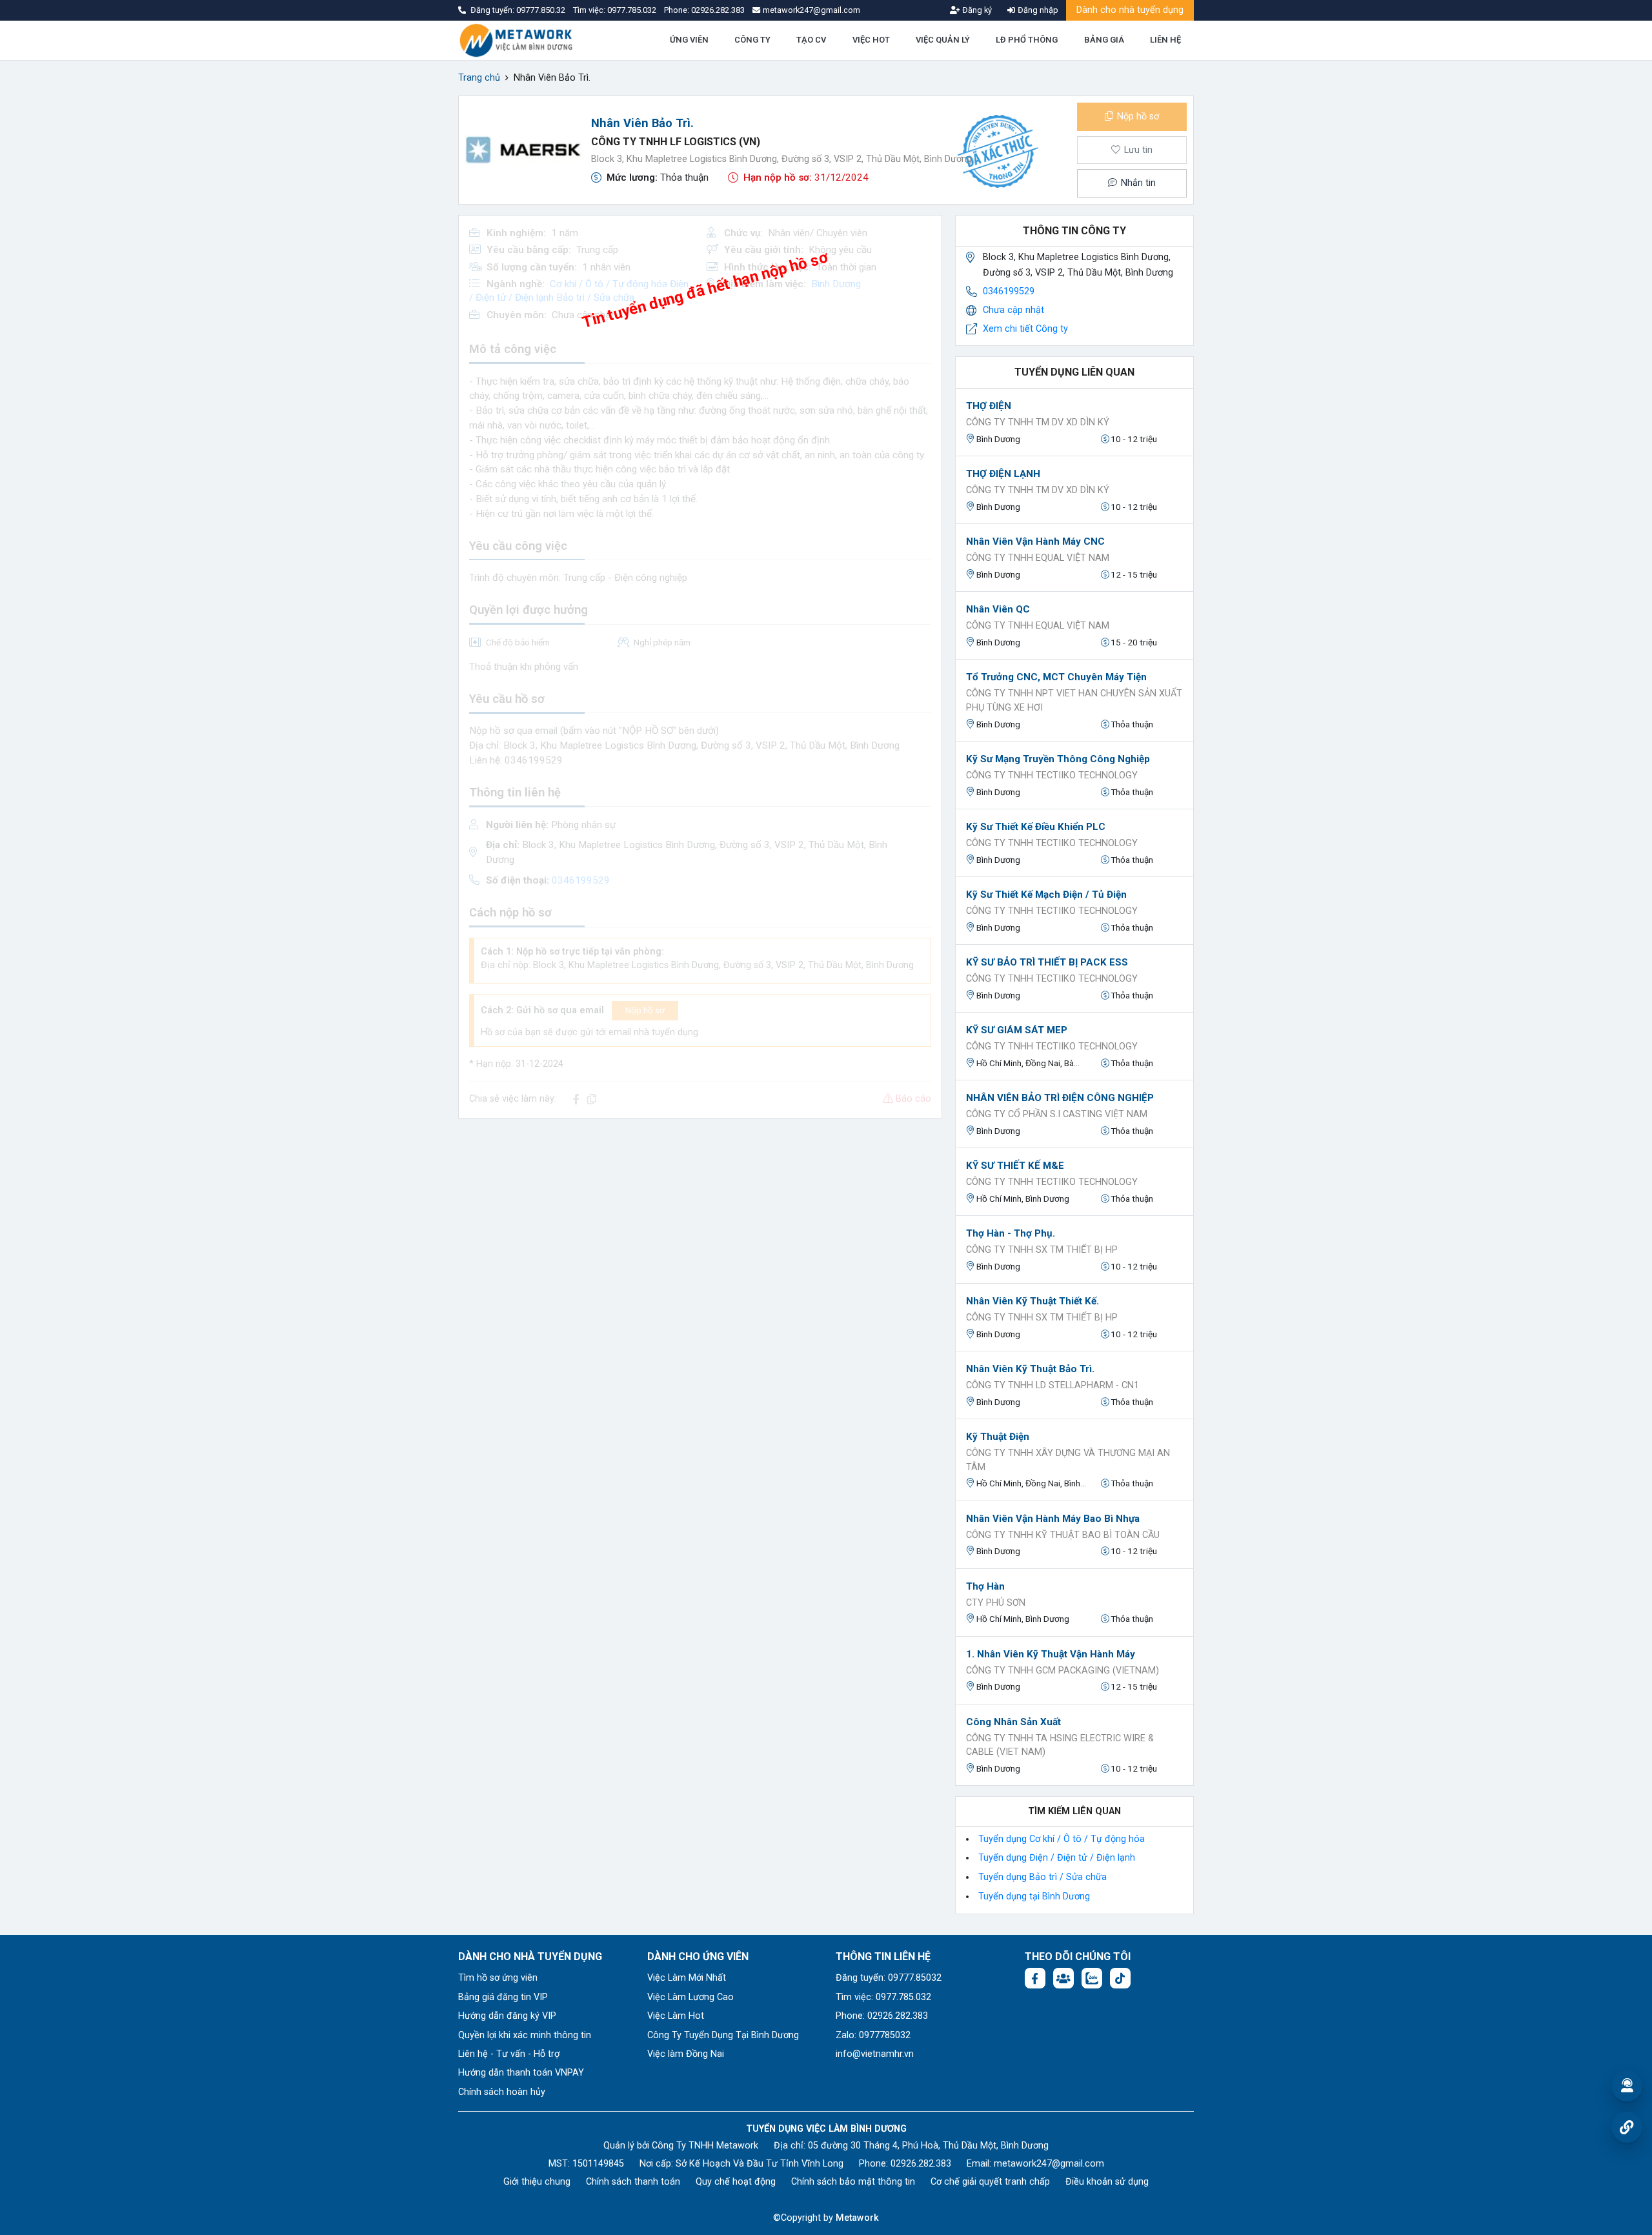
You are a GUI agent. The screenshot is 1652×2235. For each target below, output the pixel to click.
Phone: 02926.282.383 (882, 2016)
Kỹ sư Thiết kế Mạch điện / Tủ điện (1046, 895)
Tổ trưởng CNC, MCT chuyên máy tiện (1056, 677)
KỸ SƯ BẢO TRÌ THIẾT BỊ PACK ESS (1047, 962)
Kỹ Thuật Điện (998, 1437)
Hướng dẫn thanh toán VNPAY (521, 2073)
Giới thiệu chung (537, 2182)
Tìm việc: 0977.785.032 (883, 1997)
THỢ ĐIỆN (989, 406)
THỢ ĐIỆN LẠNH (1003, 474)
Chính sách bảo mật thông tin (853, 2182)
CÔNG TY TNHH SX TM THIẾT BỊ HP (1042, 1250)
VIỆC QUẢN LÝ (943, 40)
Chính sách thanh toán (633, 2182)
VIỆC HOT (871, 40)
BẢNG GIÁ (1104, 40)
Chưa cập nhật (1013, 310)
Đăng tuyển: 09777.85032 (889, 1978)
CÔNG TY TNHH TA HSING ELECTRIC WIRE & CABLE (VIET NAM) (1060, 1745)
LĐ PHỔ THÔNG (1027, 40)
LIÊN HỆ (1165, 40)
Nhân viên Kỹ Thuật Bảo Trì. (1030, 1369)
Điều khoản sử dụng (1107, 2182)
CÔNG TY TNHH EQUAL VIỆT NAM (1038, 558)
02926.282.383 (718, 10)
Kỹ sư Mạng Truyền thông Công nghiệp (1058, 759)
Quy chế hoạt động (736, 2182)
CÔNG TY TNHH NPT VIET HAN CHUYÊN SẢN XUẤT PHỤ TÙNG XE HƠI (1074, 701)
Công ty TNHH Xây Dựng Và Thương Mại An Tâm (1068, 1460)
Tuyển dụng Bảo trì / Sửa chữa (1043, 1877)
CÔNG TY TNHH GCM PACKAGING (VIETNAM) (1063, 1671)
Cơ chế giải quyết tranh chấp (990, 2182)
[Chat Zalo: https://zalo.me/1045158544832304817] (1092, 1978)
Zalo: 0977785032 (873, 2035)
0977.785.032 (633, 10)
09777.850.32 (542, 10)
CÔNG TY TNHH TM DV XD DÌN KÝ (1038, 422)
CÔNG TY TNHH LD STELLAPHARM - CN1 (1053, 1385)
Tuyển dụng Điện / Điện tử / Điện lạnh (1057, 1858)
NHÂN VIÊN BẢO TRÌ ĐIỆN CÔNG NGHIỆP (1060, 1098)
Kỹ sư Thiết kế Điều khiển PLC (1036, 827)
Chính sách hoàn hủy (502, 2092)
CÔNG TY (752, 40)
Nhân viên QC (998, 609)
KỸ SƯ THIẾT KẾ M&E (1015, 1166)
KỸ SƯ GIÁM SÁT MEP (1017, 1030)
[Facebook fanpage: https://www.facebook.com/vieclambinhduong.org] (1035, 1978)
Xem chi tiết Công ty (1025, 329)
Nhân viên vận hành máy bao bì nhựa (1053, 1519)
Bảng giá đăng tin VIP (503, 1997)
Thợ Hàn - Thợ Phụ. (1011, 1233)
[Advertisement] (700, 1219)
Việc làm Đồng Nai (686, 2054)
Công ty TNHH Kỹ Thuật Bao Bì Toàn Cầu (1063, 1535)
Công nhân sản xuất (1013, 1722)
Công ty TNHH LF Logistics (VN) (676, 142)
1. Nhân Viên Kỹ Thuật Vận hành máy (1051, 1654)
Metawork (857, 2218)
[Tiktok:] (1120, 1978)
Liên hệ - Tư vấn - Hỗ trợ (509, 2054)
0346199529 (1009, 291)
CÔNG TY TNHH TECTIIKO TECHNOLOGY (1052, 775)
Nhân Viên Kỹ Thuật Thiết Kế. (1032, 1301)
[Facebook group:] (1063, 1978)
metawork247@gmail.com (1049, 2164)
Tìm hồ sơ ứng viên (498, 1978)
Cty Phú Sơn (996, 1603)
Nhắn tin (1137, 183)
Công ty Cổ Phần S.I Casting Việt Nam (1057, 1114)
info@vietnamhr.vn (875, 2054)
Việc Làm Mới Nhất (687, 1978)
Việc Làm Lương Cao (690, 1997)
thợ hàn (985, 1586)
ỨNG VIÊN (689, 40)
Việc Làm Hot (676, 2016)
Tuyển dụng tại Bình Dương (1034, 1896)
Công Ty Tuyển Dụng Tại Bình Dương (723, 2035)
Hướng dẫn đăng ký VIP (507, 2016)
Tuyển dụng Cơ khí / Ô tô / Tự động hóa (1062, 1839)
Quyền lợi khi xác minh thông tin (525, 2035)
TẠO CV (811, 40)
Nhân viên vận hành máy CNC (1035, 541)
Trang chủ (479, 78)
